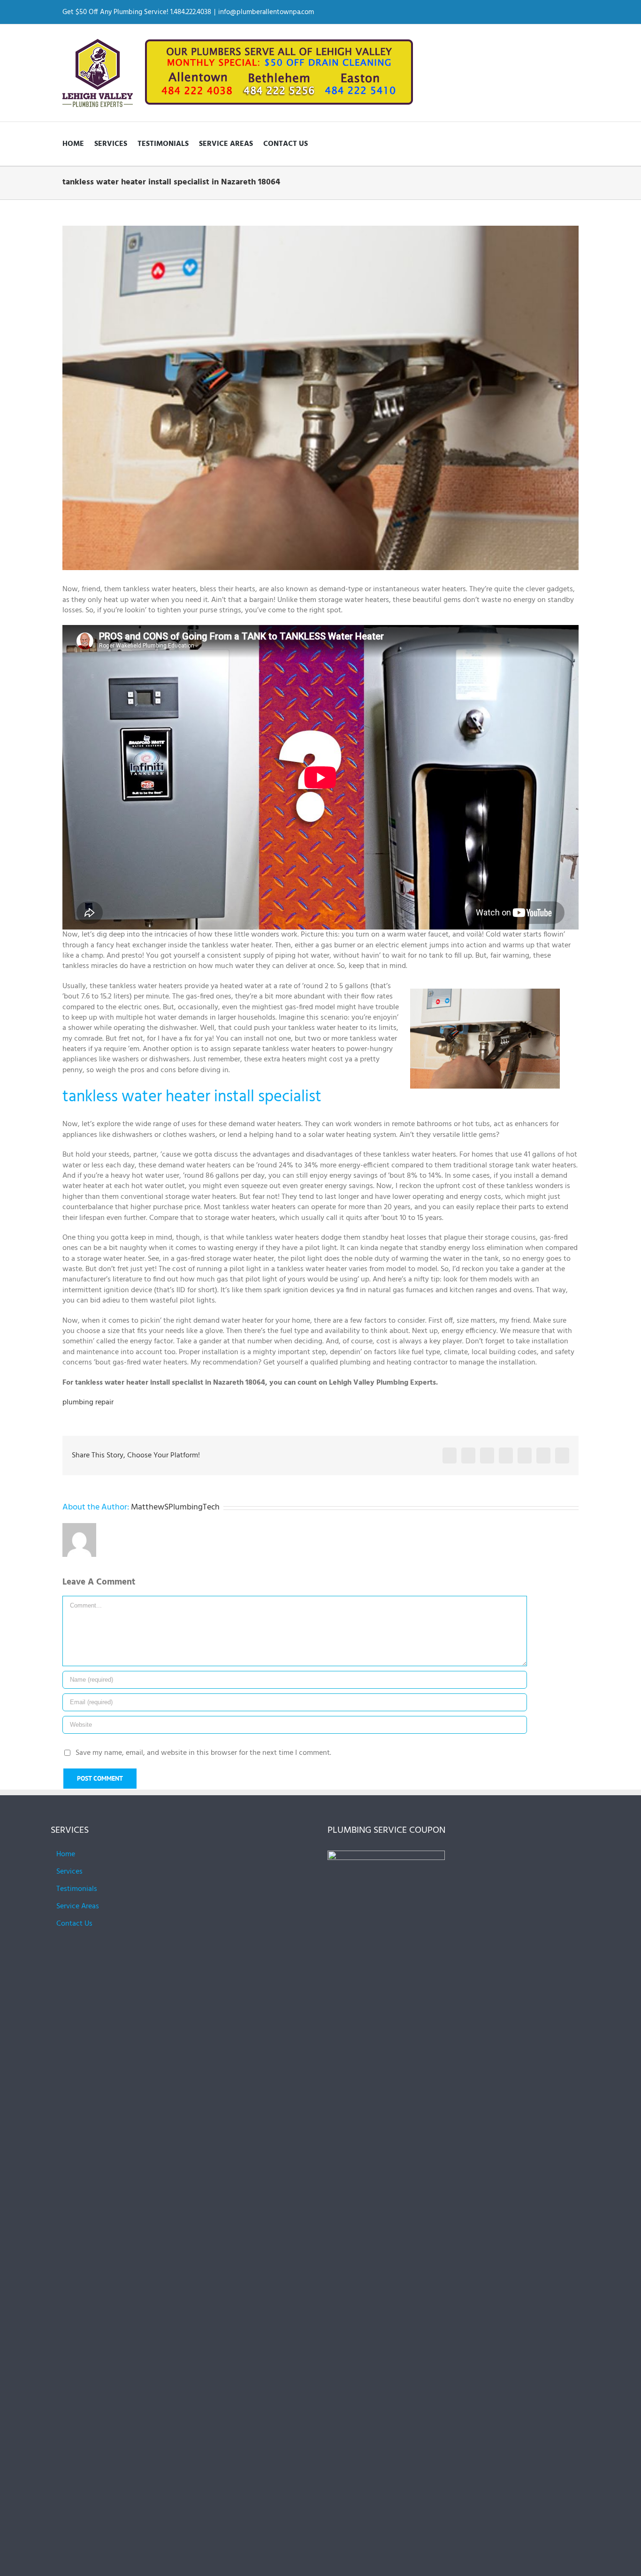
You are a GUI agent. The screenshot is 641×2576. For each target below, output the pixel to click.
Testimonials (77, 1889)
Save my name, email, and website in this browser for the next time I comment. (203, 1753)
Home (66, 1854)
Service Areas (78, 1906)
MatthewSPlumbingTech (175, 1507)
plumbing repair (88, 1402)
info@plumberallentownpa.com (266, 12)
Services (69, 1872)
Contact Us (74, 1924)
